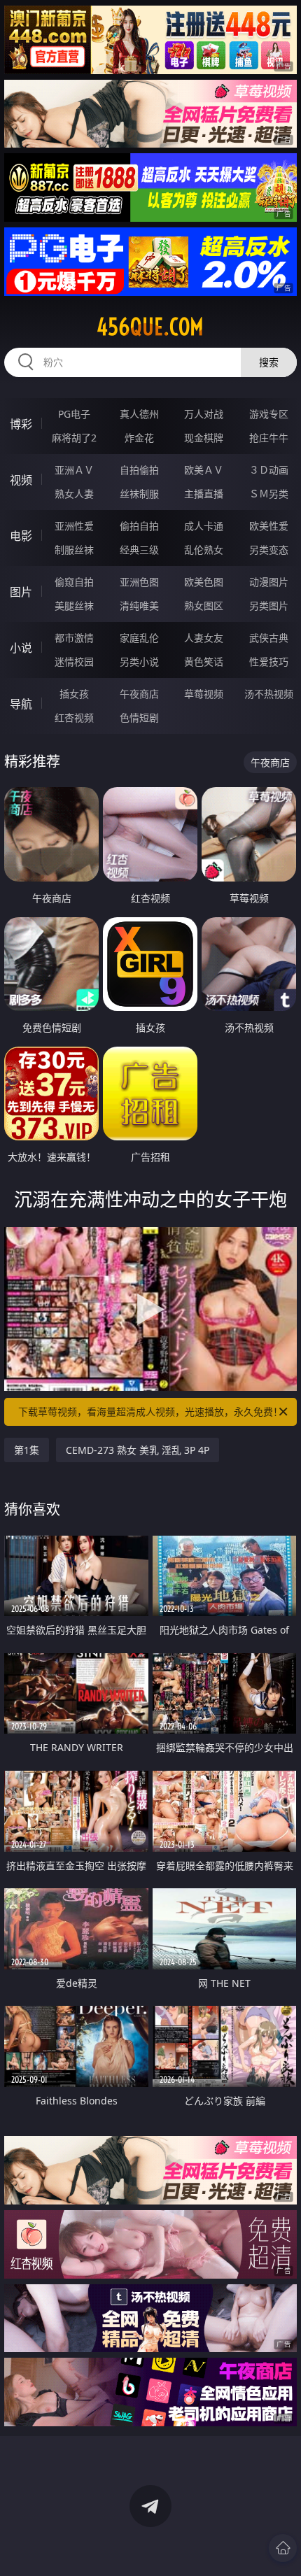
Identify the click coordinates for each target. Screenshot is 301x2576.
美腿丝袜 (74, 606)
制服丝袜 (74, 550)
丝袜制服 (139, 494)
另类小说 (139, 661)
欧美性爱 (269, 526)
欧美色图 (204, 582)
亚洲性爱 (74, 526)
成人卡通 (204, 526)
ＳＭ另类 (269, 494)
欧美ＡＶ (204, 470)
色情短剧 (139, 717)
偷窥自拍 (74, 582)
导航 (21, 704)
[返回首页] (283, 2548)
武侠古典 (269, 638)
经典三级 (139, 550)
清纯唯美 (139, 606)
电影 (21, 536)
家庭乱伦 (139, 638)
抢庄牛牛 (269, 438)
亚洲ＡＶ (74, 470)
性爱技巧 (269, 661)
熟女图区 (204, 606)
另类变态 (269, 550)
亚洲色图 (139, 582)
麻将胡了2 (74, 438)
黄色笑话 (204, 661)
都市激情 (74, 638)
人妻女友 (204, 638)
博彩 (21, 424)
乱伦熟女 (204, 550)
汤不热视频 (269, 694)
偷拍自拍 (139, 526)
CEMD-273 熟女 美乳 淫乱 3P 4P (138, 1450)
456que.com (150, 327)
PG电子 (74, 414)
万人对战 (204, 414)
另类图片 (269, 606)
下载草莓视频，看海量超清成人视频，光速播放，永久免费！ (150, 1411)
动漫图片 (269, 582)
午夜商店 (139, 694)
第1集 (27, 1450)
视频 (21, 480)
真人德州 (139, 414)
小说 (21, 648)
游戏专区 (269, 414)
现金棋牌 (204, 438)
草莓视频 (204, 694)
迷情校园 (74, 661)
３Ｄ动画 (269, 470)
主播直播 (204, 494)
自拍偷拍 (139, 470)
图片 (21, 592)
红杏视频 (74, 717)
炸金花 (139, 438)
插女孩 (74, 694)
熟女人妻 (74, 494)
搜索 (269, 362)
